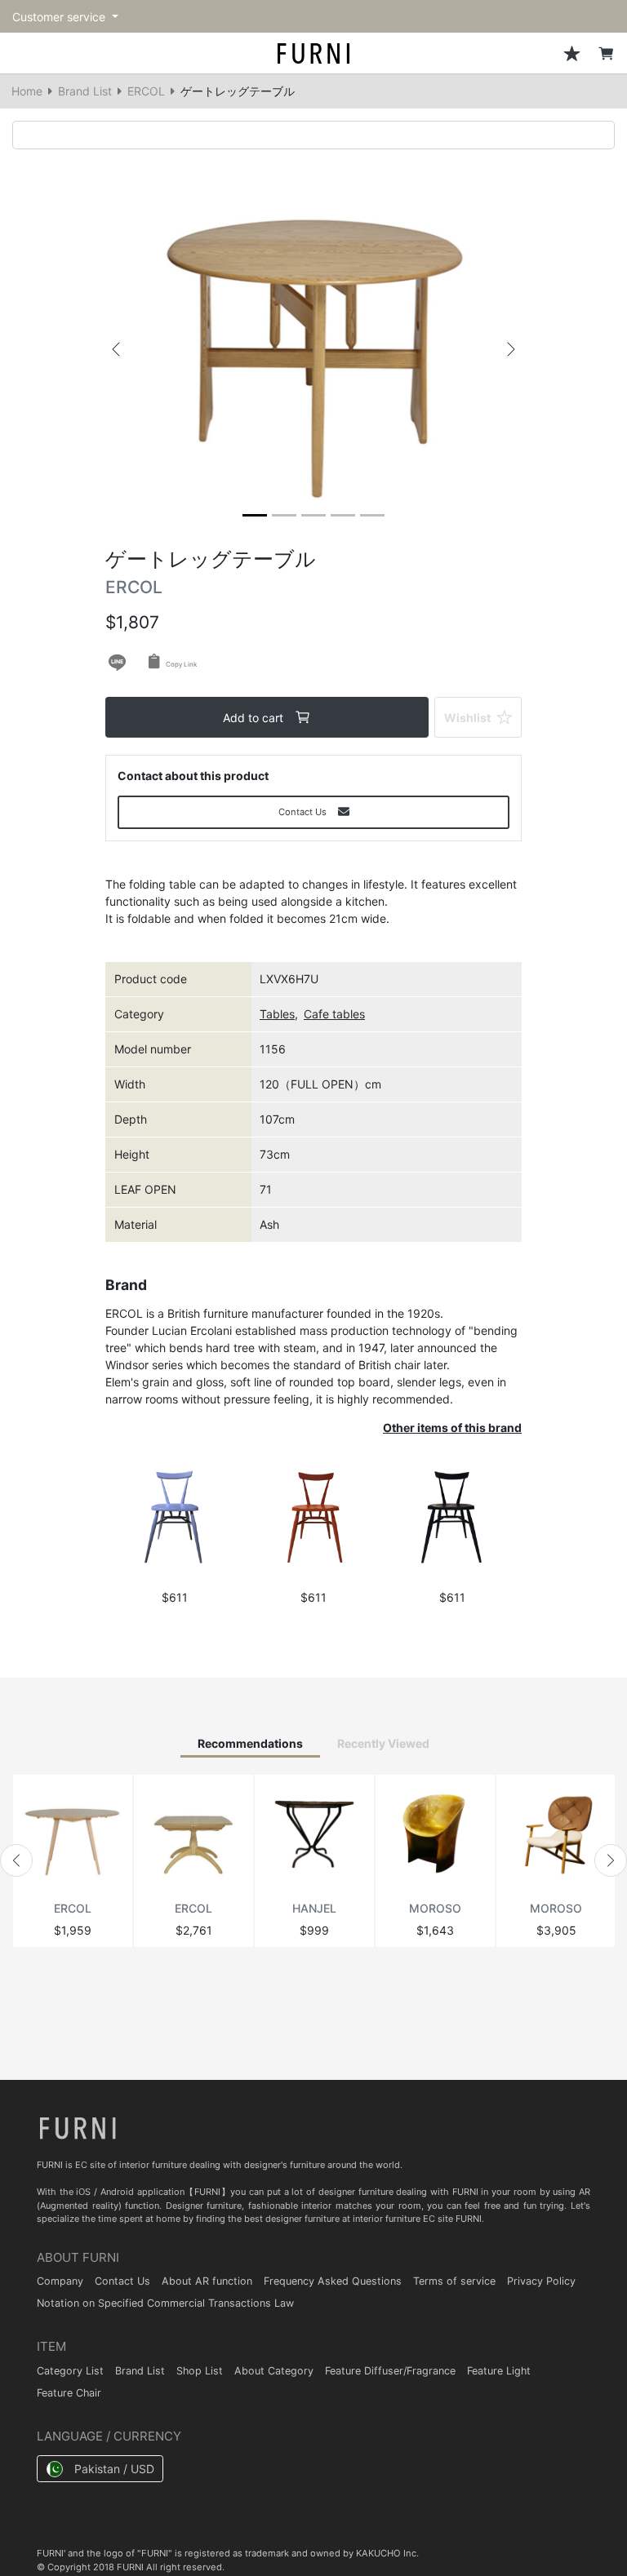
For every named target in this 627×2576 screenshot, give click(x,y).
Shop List (200, 2371)
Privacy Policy (541, 2281)
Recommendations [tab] (250, 1743)
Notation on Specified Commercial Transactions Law (165, 2303)
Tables (277, 1014)
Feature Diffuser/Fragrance (390, 2371)
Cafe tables (334, 1014)
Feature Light (499, 2371)
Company (60, 2281)
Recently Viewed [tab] (383, 1743)
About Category (274, 2371)
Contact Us (122, 2281)
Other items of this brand (452, 1428)
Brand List (85, 91)
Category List (70, 2371)
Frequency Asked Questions (333, 2281)
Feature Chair (69, 2393)
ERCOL (146, 91)
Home (27, 91)
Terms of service (454, 2281)
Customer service (60, 17)
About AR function (207, 2281)
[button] (116, 349)
